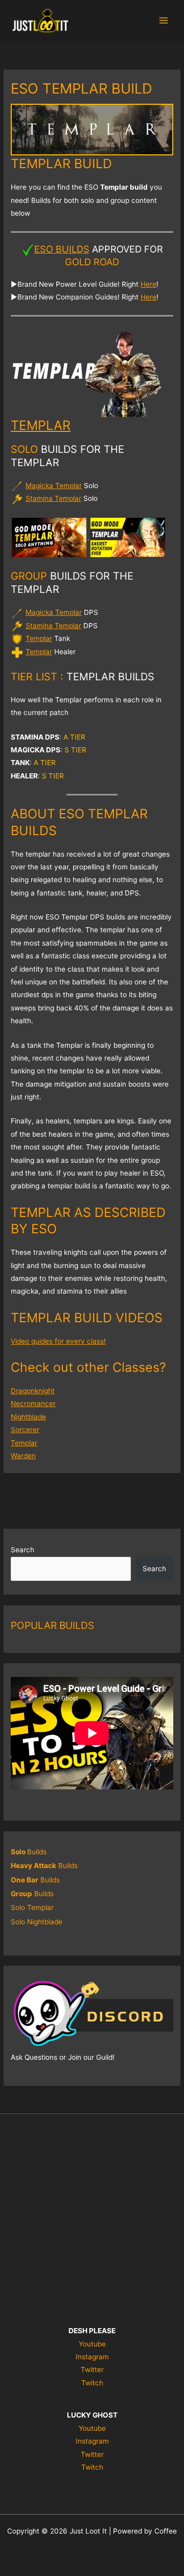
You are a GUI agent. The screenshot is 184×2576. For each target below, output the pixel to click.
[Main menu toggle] (164, 21)
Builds (29, 1852)
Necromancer (33, 1404)
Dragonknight (33, 1391)
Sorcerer (25, 1430)
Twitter (92, 2370)
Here (148, 284)
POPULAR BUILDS (52, 1625)
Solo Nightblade (37, 1922)
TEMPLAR (41, 425)
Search (22, 1550)
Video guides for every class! (58, 1341)
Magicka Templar (54, 486)
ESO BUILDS (62, 249)
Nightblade (28, 1417)
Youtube (92, 2344)
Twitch (92, 2383)
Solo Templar (32, 1907)
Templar (39, 638)
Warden (23, 1456)
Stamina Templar (53, 498)
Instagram (92, 2357)
